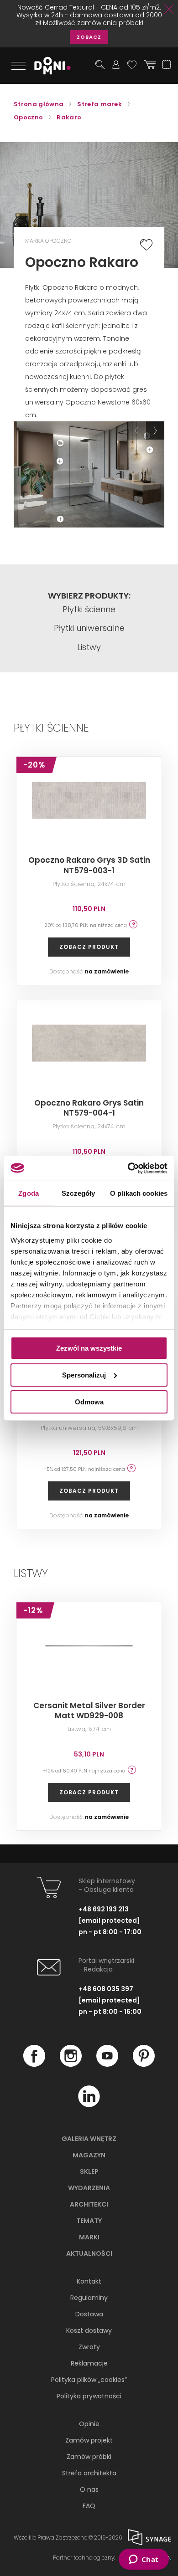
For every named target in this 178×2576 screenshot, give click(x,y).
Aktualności (89, 2253)
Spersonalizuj (84, 1375)
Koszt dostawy (89, 2330)
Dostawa (89, 2314)
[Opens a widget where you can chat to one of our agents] (144, 2560)
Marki (89, 2237)
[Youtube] (107, 2064)
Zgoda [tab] (29, 1193)
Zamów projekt (89, 2440)
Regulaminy (89, 2298)
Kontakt (89, 2281)
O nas (89, 2489)
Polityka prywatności (89, 2396)
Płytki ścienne (89, 609)
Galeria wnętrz (89, 2139)
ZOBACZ (89, 37)
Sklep (89, 2171)
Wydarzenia (89, 2188)
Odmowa (89, 1401)
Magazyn (89, 2155)
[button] (136, 430)
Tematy (89, 2221)
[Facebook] (34, 2064)
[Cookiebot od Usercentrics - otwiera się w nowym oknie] (128, 1168)
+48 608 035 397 (106, 1989)
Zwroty (89, 2347)
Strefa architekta (89, 2473)
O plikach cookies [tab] (139, 1193)
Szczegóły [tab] (78, 1193)
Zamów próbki (89, 2457)
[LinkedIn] (89, 2105)
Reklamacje (89, 2363)
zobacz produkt (89, 947)
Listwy (89, 647)
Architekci (89, 2204)
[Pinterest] (144, 2064)
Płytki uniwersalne (89, 628)
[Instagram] (71, 2064)
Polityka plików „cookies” (89, 2380)
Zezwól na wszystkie (89, 1348)
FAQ (89, 2506)
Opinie (89, 2424)
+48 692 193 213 (104, 1909)
